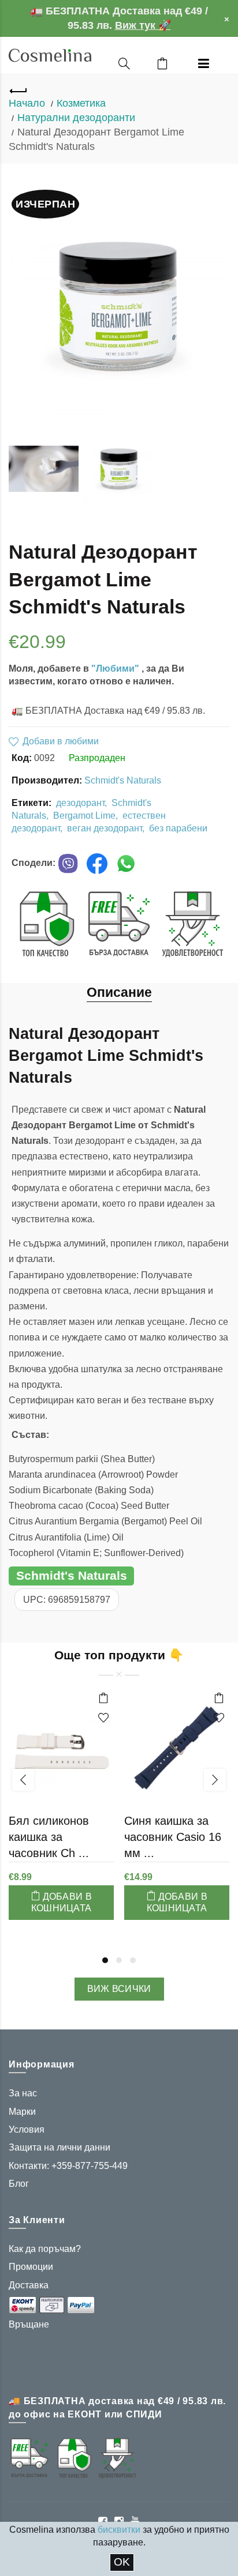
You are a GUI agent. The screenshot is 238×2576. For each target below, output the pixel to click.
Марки (22, 2112)
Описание (119, 992)
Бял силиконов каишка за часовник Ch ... (49, 1837)
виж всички (119, 1989)
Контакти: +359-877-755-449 (68, 2166)
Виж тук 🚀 (143, 25)
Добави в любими (61, 741)
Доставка (29, 2285)
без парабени (178, 828)
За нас (23, 2093)
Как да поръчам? (45, 2249)
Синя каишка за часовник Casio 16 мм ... (173, 1837)
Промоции (31, 2267)
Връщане (29, 2324)
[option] (44, 469)
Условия (27, 2129)
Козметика (81, 103)
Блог (19, 2184)
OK (122, 2562)
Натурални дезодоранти (76, 118)
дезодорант (80, 803)
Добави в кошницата (62, 1902)
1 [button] (105, 1960)
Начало (27, 103)
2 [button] (119, 1960)
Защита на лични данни (59, 2147)
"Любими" (116, 669)
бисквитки (119, 2530)
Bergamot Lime (84, 816)
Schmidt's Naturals (123, 780)
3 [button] (133, 1960)
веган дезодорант (105, 828)
